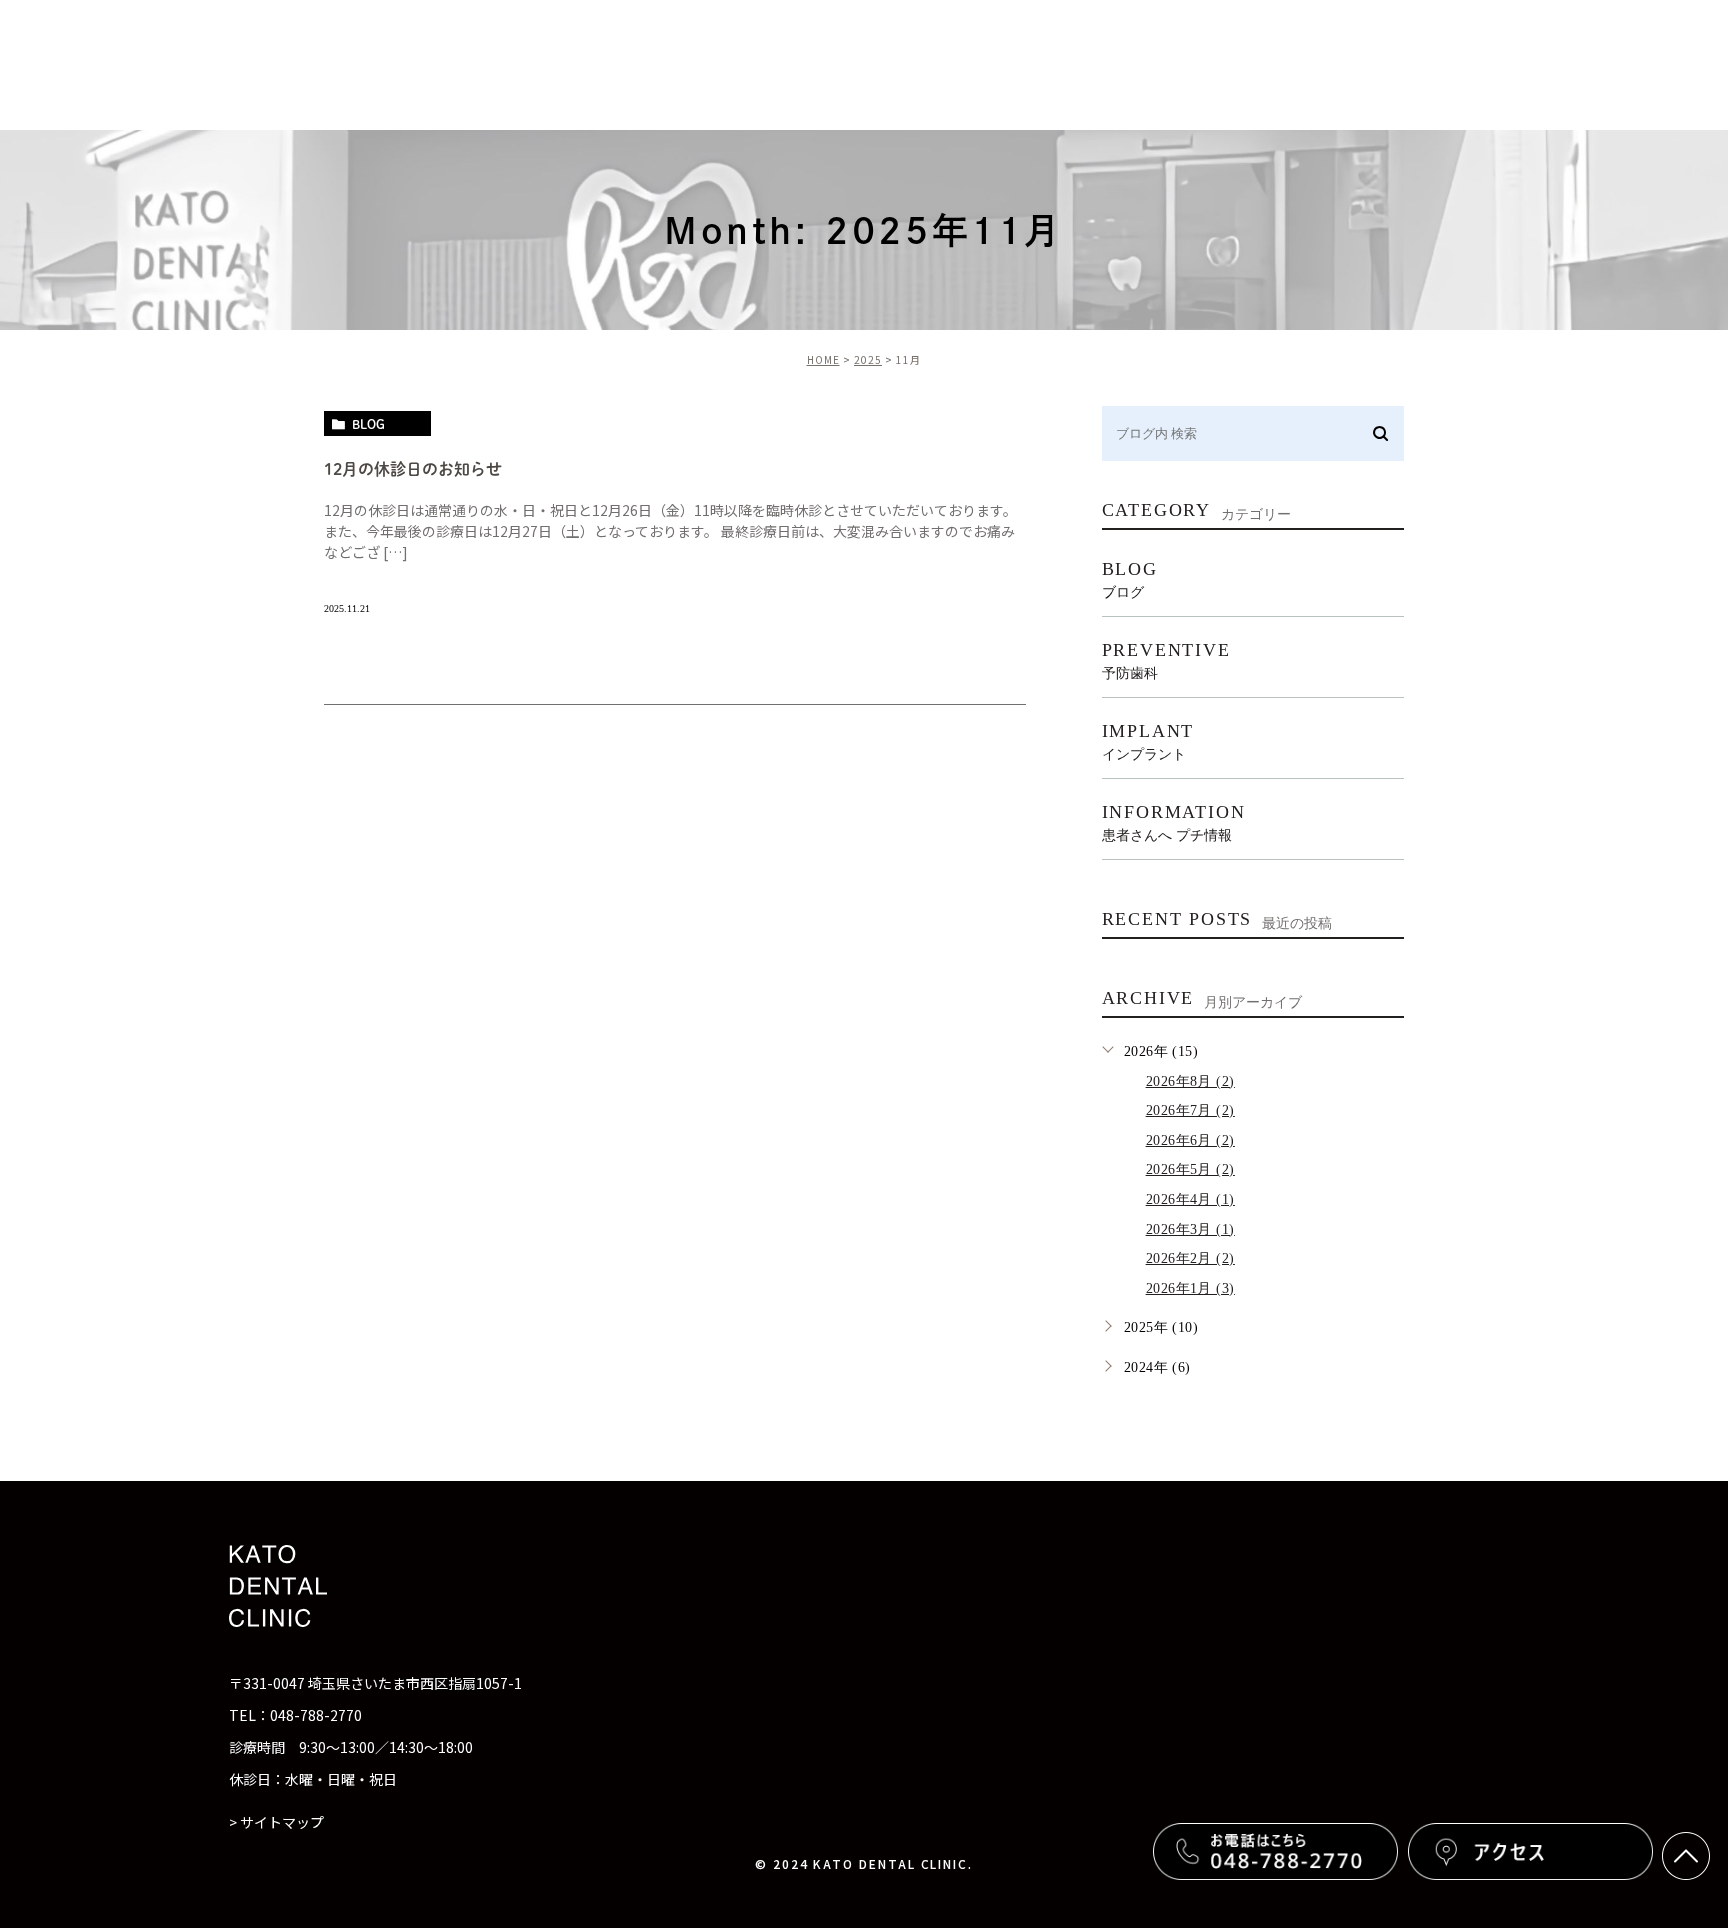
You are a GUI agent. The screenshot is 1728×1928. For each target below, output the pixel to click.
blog (368, 424)
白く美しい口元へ (1267, 64)
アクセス (1649, 64)
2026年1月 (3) (1190, 1288)
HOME (823, 359)
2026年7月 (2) (1190, 1110)
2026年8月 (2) (1190, 1081)
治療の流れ (1121, 64)
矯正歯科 (1543, 64)
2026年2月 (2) (1190, 1258)
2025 (868, 359)
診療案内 (793, 64)
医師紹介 (1007, 64)
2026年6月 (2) (1190, 1140)
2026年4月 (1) (1190, 1199)
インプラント (1420, 64)
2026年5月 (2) (1190, 1169)
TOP (701, 64)
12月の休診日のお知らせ (413, 469)
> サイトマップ (276, 1822)
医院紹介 (900, 64)
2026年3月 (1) (1190, 1229)
